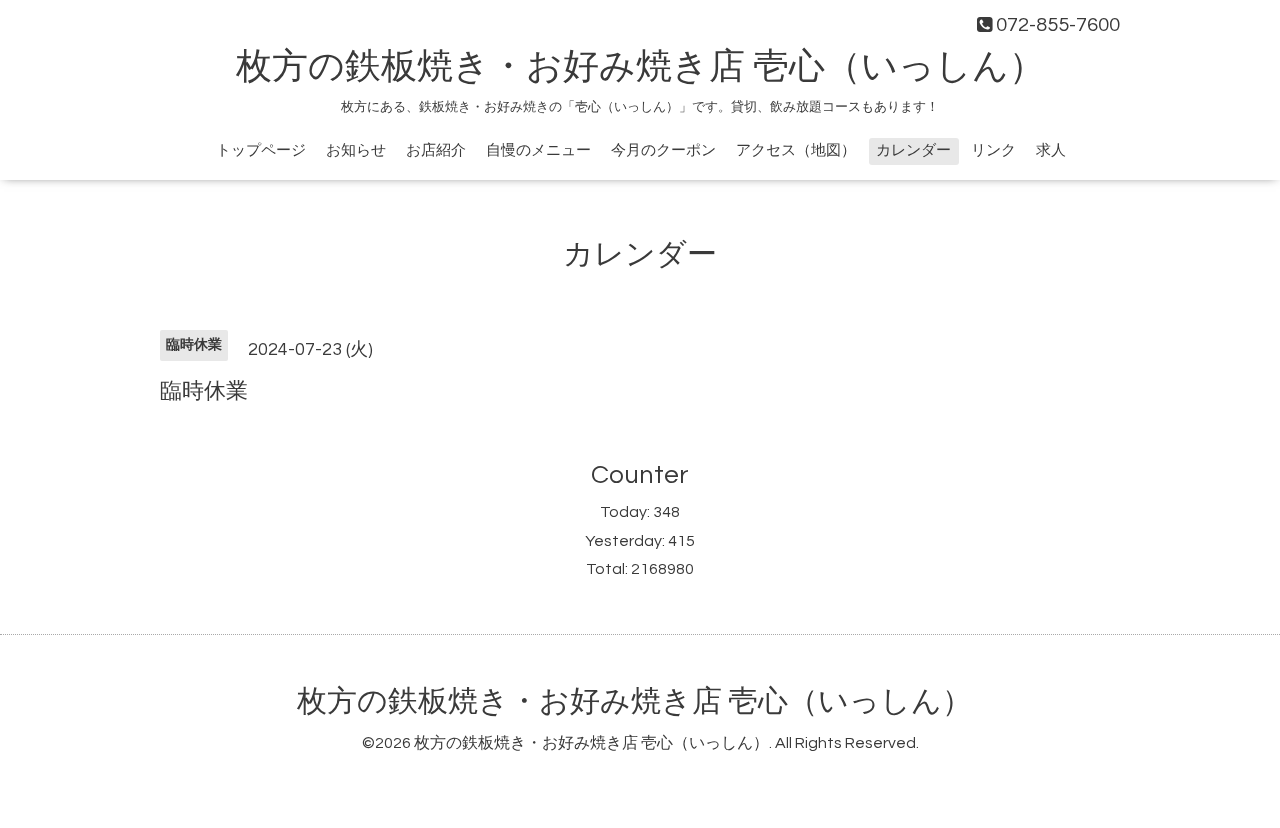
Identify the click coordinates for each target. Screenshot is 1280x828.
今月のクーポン (663, 150)
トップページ (261, 150)
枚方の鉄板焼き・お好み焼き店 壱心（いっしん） (640, 67)
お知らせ (356, 150)
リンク (993, 150)
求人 (1051, 150)
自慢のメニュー (538, 150)
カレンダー (913, 150)
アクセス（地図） (796, 150)
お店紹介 (436, 150)
